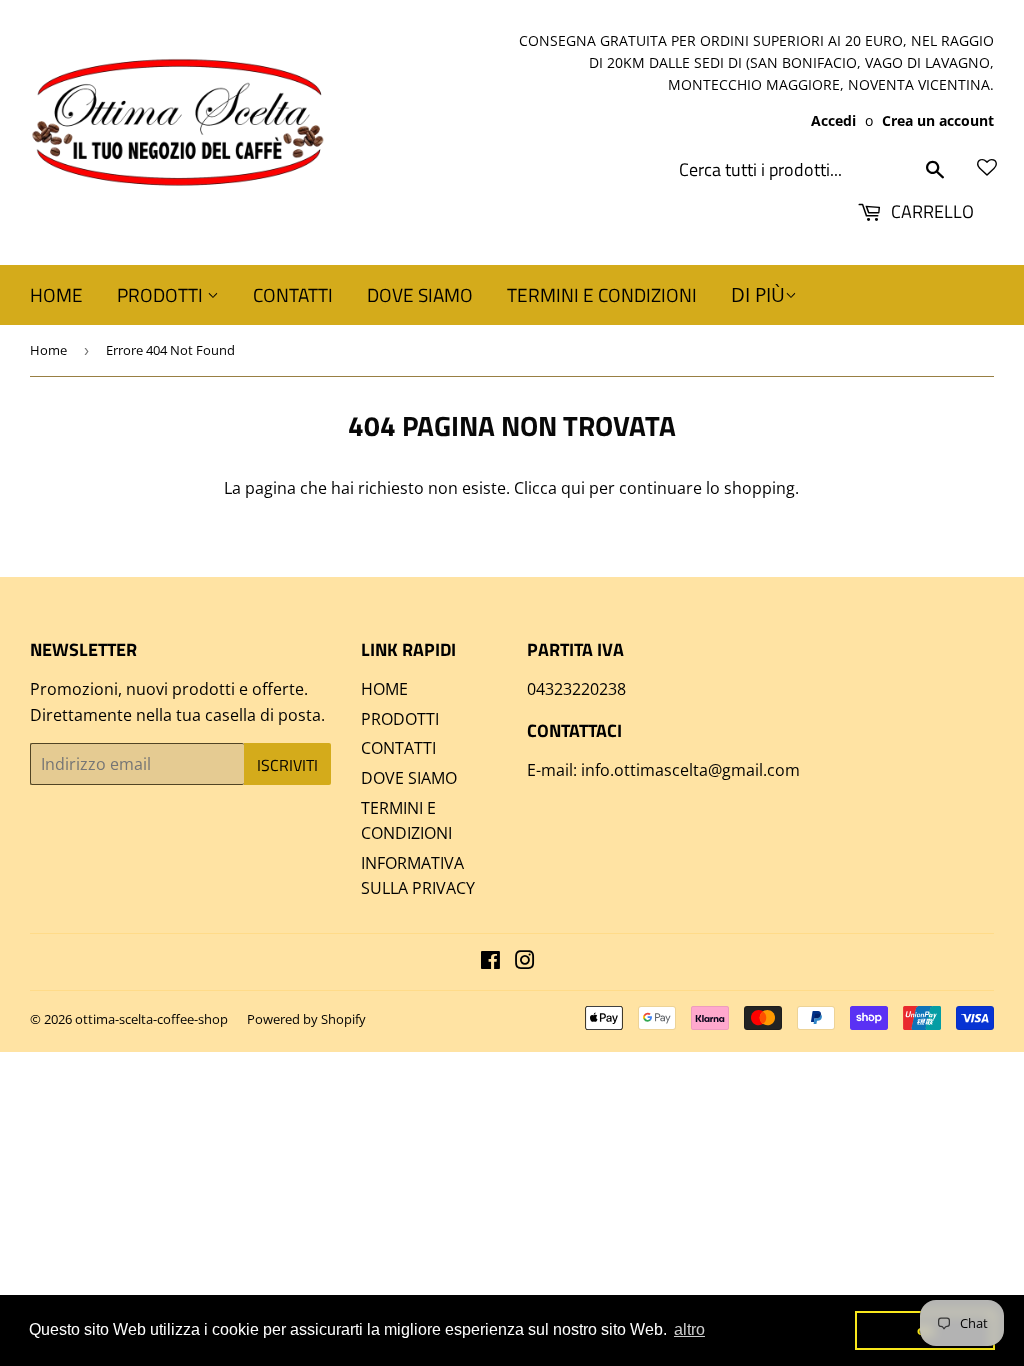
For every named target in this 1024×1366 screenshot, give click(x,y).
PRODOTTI (162, 294)
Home (48, 350)
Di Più (758, 295)
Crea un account (938, 120)
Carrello (930, 211)
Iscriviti (287, 765)
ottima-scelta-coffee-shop (151, 1019)
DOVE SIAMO (420, 294)
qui (573, 488)
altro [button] (689, 1329)
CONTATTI (293, 294)
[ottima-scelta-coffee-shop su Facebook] (490, 962)
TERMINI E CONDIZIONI (602, 294)
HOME (56, 294)
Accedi (833, 120)
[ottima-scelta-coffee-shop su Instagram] (525, 962)
